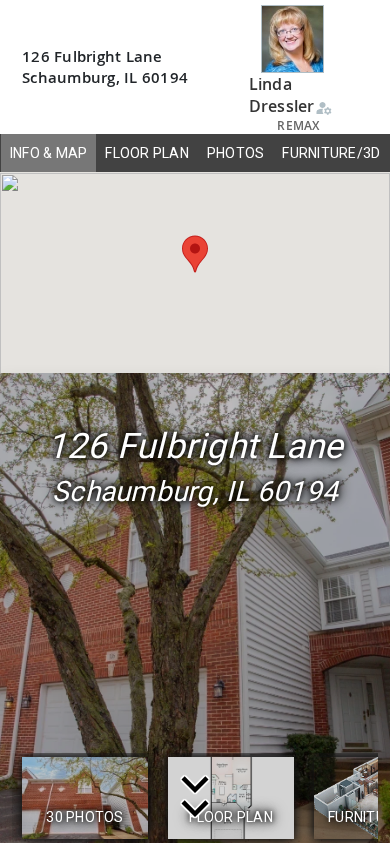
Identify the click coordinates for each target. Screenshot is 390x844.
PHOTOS (236, 153)
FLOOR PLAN (147, 153)
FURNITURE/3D (331, 153)
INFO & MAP (49, 153)
